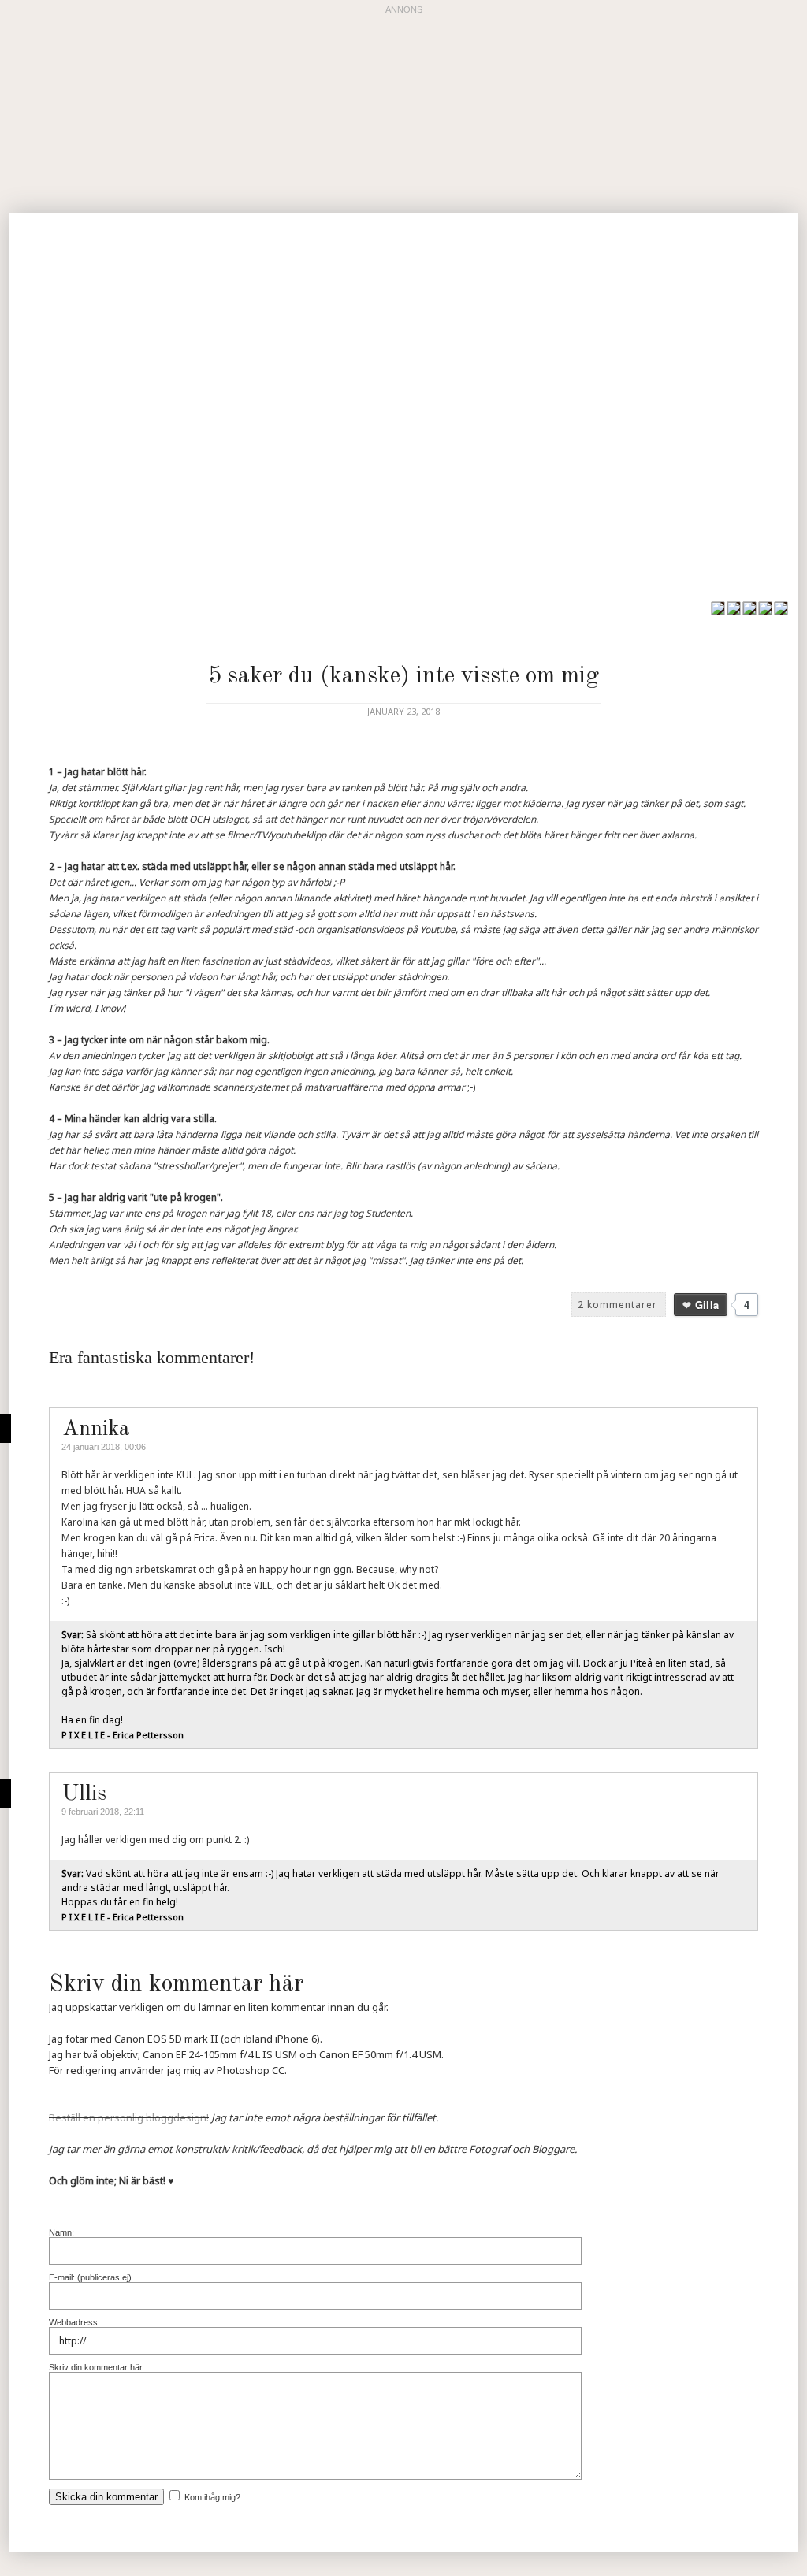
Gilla (707, 1305)
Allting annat (632, 610)
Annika (96, 1429)
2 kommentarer (617, 1305)
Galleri (550, 610)
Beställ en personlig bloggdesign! (129, 2117)
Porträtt (480, 610)
